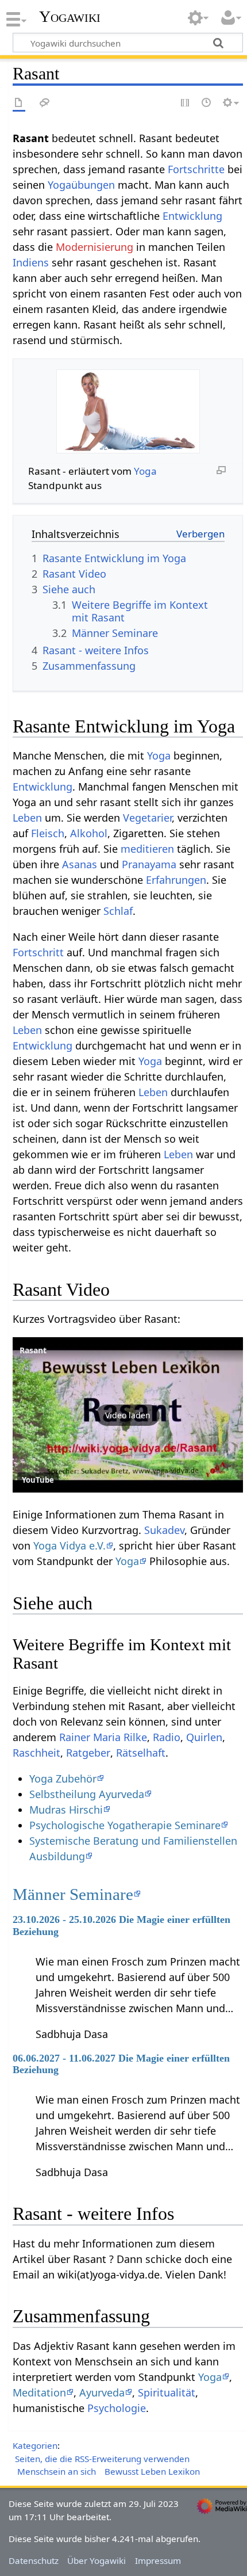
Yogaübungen (81, 185)
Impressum (158, 2560)
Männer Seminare (73, 1894)
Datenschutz (34, 2560)
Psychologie (117, 2408)
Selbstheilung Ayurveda (87, 1794)
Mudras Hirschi (66, 1810)
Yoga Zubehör (63, 1779)
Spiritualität (167, 2392)
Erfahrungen (176, 880)
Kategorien (35, 2445)
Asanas (80, 864)
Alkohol (89, 833)
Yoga (145, 471)
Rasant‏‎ (33, 1350)
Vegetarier (147, 818)
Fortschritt (38, 952)
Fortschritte (196, 169)
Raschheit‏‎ (36, 1753)
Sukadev (164, 1530)
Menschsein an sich (57, 2471)
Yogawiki (70, 17)
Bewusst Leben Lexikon (152, 2471)
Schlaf (118, 911)
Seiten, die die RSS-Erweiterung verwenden (102, 2459)
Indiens (31, 262)
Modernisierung (94, 247)
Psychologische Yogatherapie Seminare (125, 1825)
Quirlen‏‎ (204, 1737)
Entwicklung (192, 216)
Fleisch (48, 833)
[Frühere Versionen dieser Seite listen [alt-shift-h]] (207, 103)
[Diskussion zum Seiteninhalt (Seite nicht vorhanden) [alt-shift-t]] (45, 103)
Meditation (39, 2392)
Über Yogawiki (97, 2560)
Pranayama (149, 864)
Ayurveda (102, 2392)
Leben (27, 818)
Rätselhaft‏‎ (141, 1753)
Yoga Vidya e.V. (70, 1545)
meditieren (147, 849)
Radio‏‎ (167, 1737)
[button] (128, 1415)
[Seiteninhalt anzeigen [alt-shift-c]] (19, 103)
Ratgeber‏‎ (88, 1753)
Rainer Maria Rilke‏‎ (103, 1737)
